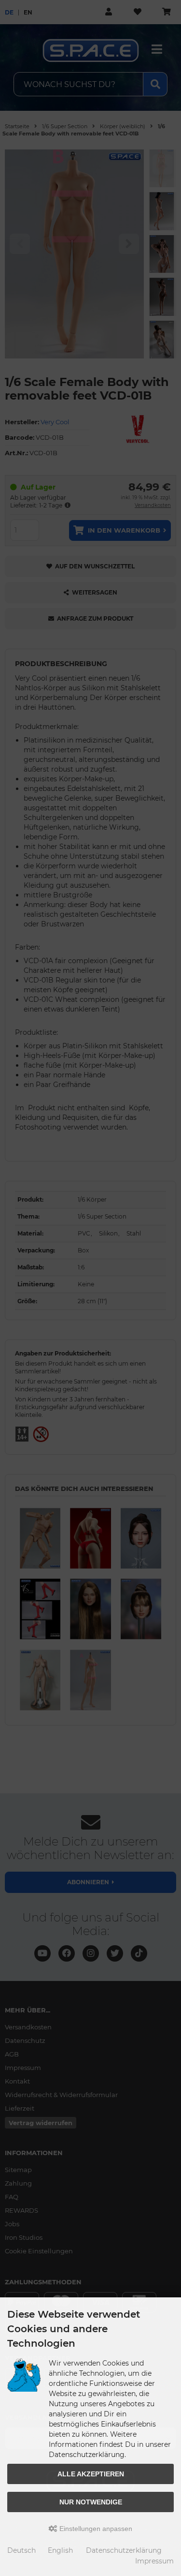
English (60, 2550)
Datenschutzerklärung (124, 2550)
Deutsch (21, 2550)
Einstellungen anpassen (95, 2529)
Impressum (154, 2561)
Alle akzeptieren (91, 2474)
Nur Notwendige (91, 2502)
